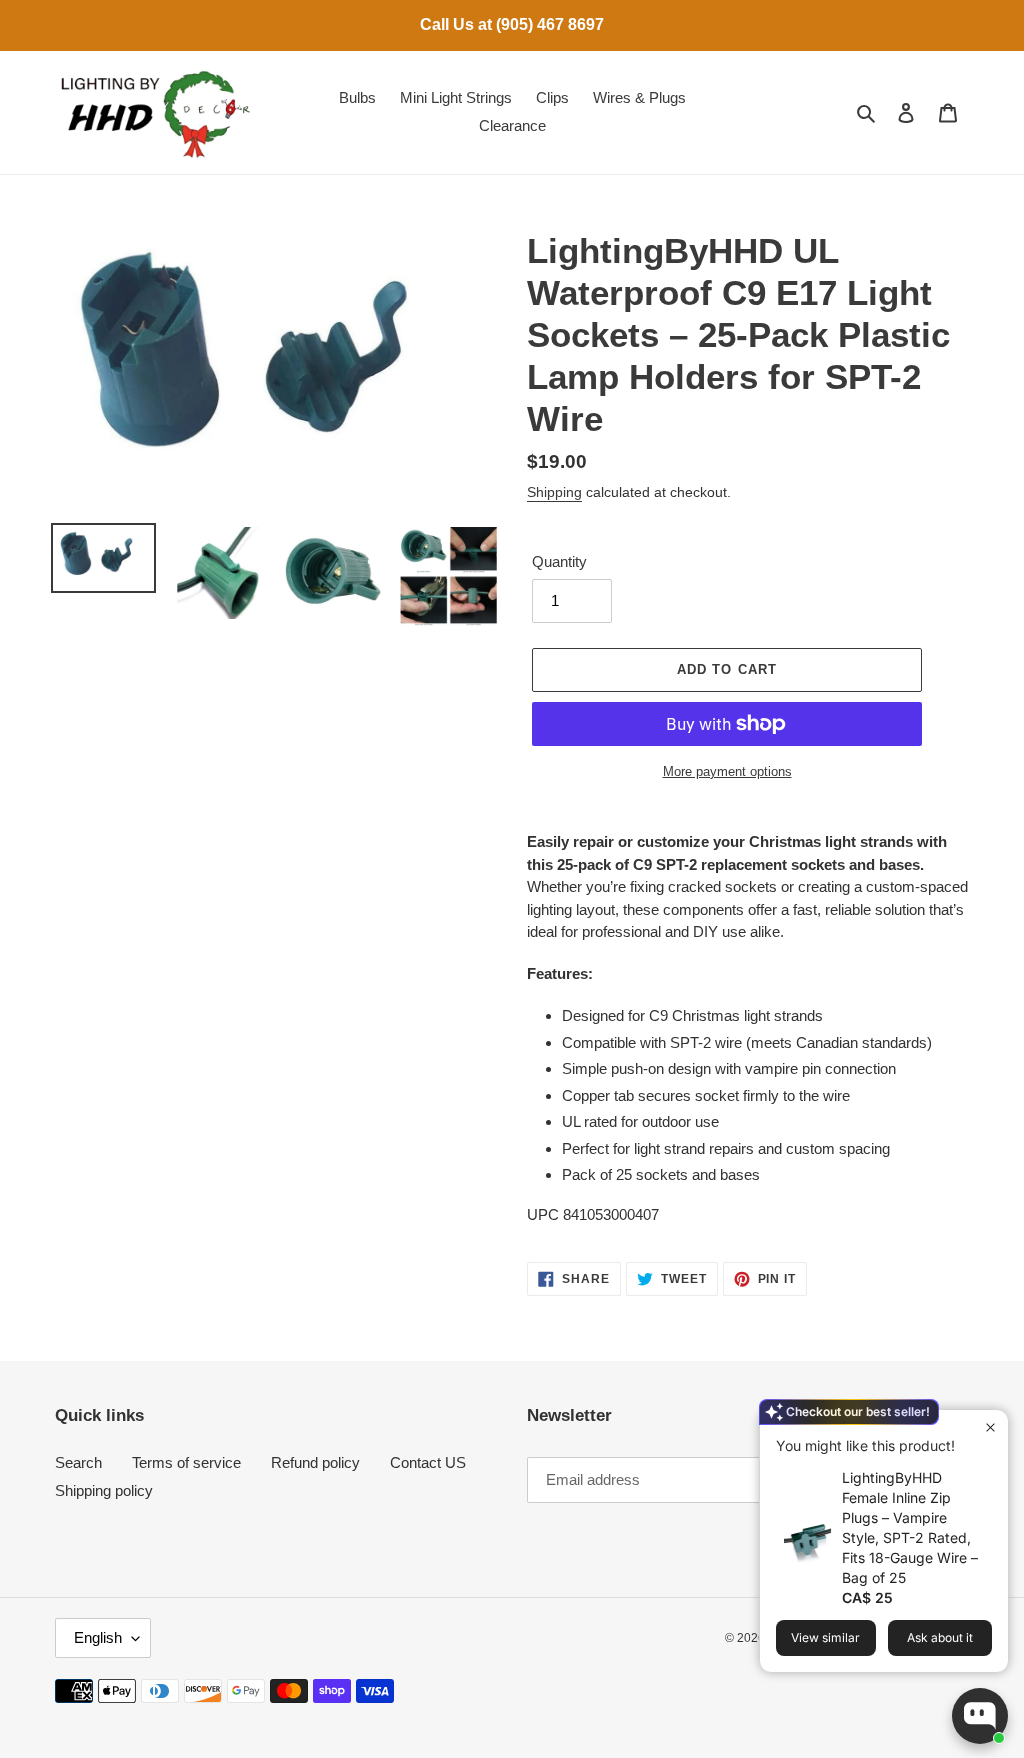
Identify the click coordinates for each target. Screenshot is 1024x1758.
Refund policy (315, 1462)
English (98, 1637)
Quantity (559, 561)
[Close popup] (990, 1427)
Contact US (428, 1462)
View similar (825, 1637)
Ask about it (940, 1637)
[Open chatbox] (980, 1716)
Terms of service (186, 1462)
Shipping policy (104, 1490)
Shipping (554, 492)
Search (78, 1462)
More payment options (727, 771)
